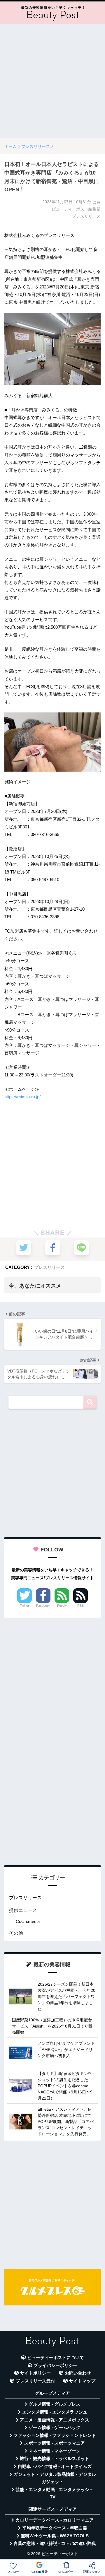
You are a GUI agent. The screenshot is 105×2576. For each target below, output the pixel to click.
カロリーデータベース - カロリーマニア (55, 2520)
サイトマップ (82, 2381)
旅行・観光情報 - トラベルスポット (55, 2459)
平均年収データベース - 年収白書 (55, 2528)
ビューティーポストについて (56, 2358)
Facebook (43, 1606)
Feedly (62, 1606)
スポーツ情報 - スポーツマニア (55, 2443)
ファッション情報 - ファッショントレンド (55, 2435)
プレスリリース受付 (35, 2381)
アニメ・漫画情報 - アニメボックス (55, 2420)
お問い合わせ (78, 2373)
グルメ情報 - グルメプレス (55, 2404)
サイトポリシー (35, 2373)
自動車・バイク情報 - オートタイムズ (55, 2466)
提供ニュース (23, 1910)
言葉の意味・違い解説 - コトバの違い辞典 (55, 2543)
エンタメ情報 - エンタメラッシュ (55, 2412)
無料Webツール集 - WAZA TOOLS (55, 2536)
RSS (80, 1606)
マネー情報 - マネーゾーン (55, 2451)
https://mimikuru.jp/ (22, 1097)
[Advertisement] (52, 81)
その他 (16, 1933)
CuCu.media (28, 1921)
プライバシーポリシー (55, 2365)
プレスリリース (49, 1267)
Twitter (24, 1606)
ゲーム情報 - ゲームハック (55, 2428)
